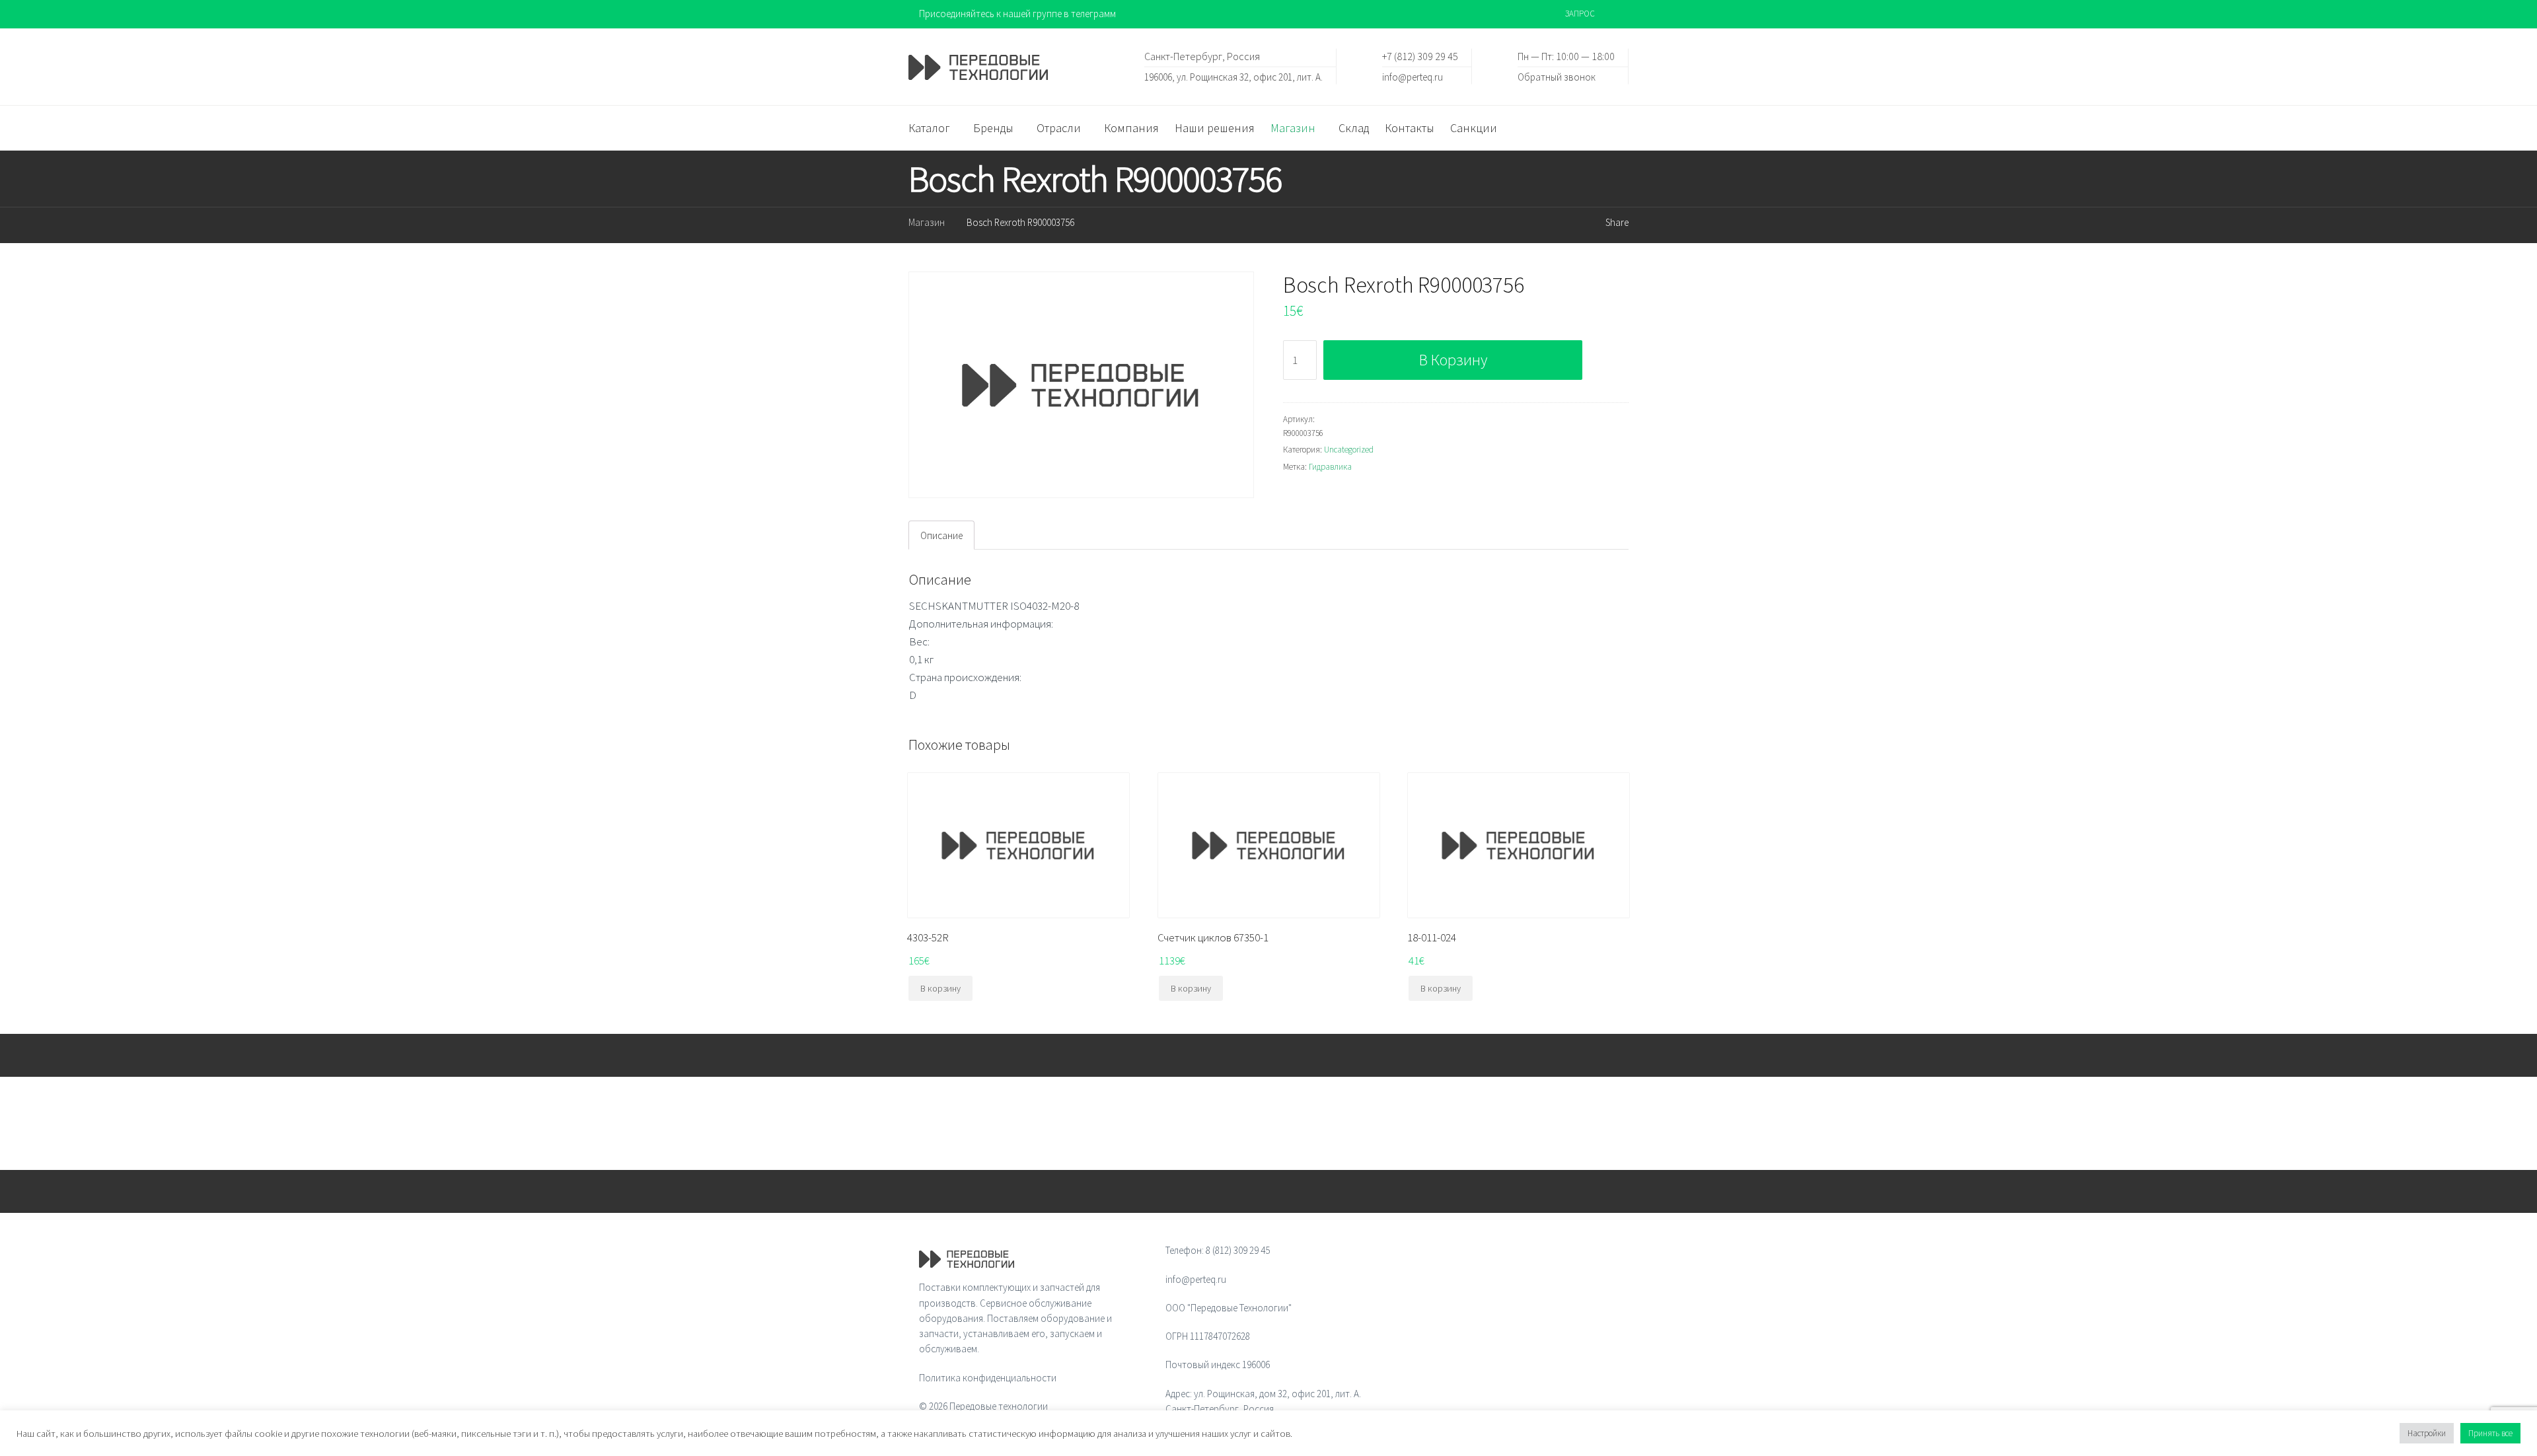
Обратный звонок (1557, 76)
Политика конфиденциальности (988, 1378)
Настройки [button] (2427, 1433)
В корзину (1453, 360)
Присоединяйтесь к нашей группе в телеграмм (1017, 14)
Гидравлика (1330, 467)
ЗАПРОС (1580, 14)
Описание (941, 535)
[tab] (941, 535)
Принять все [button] (2490, 1433)
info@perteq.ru (1413, 76)
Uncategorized (1349, 450)
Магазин (927, 222)
